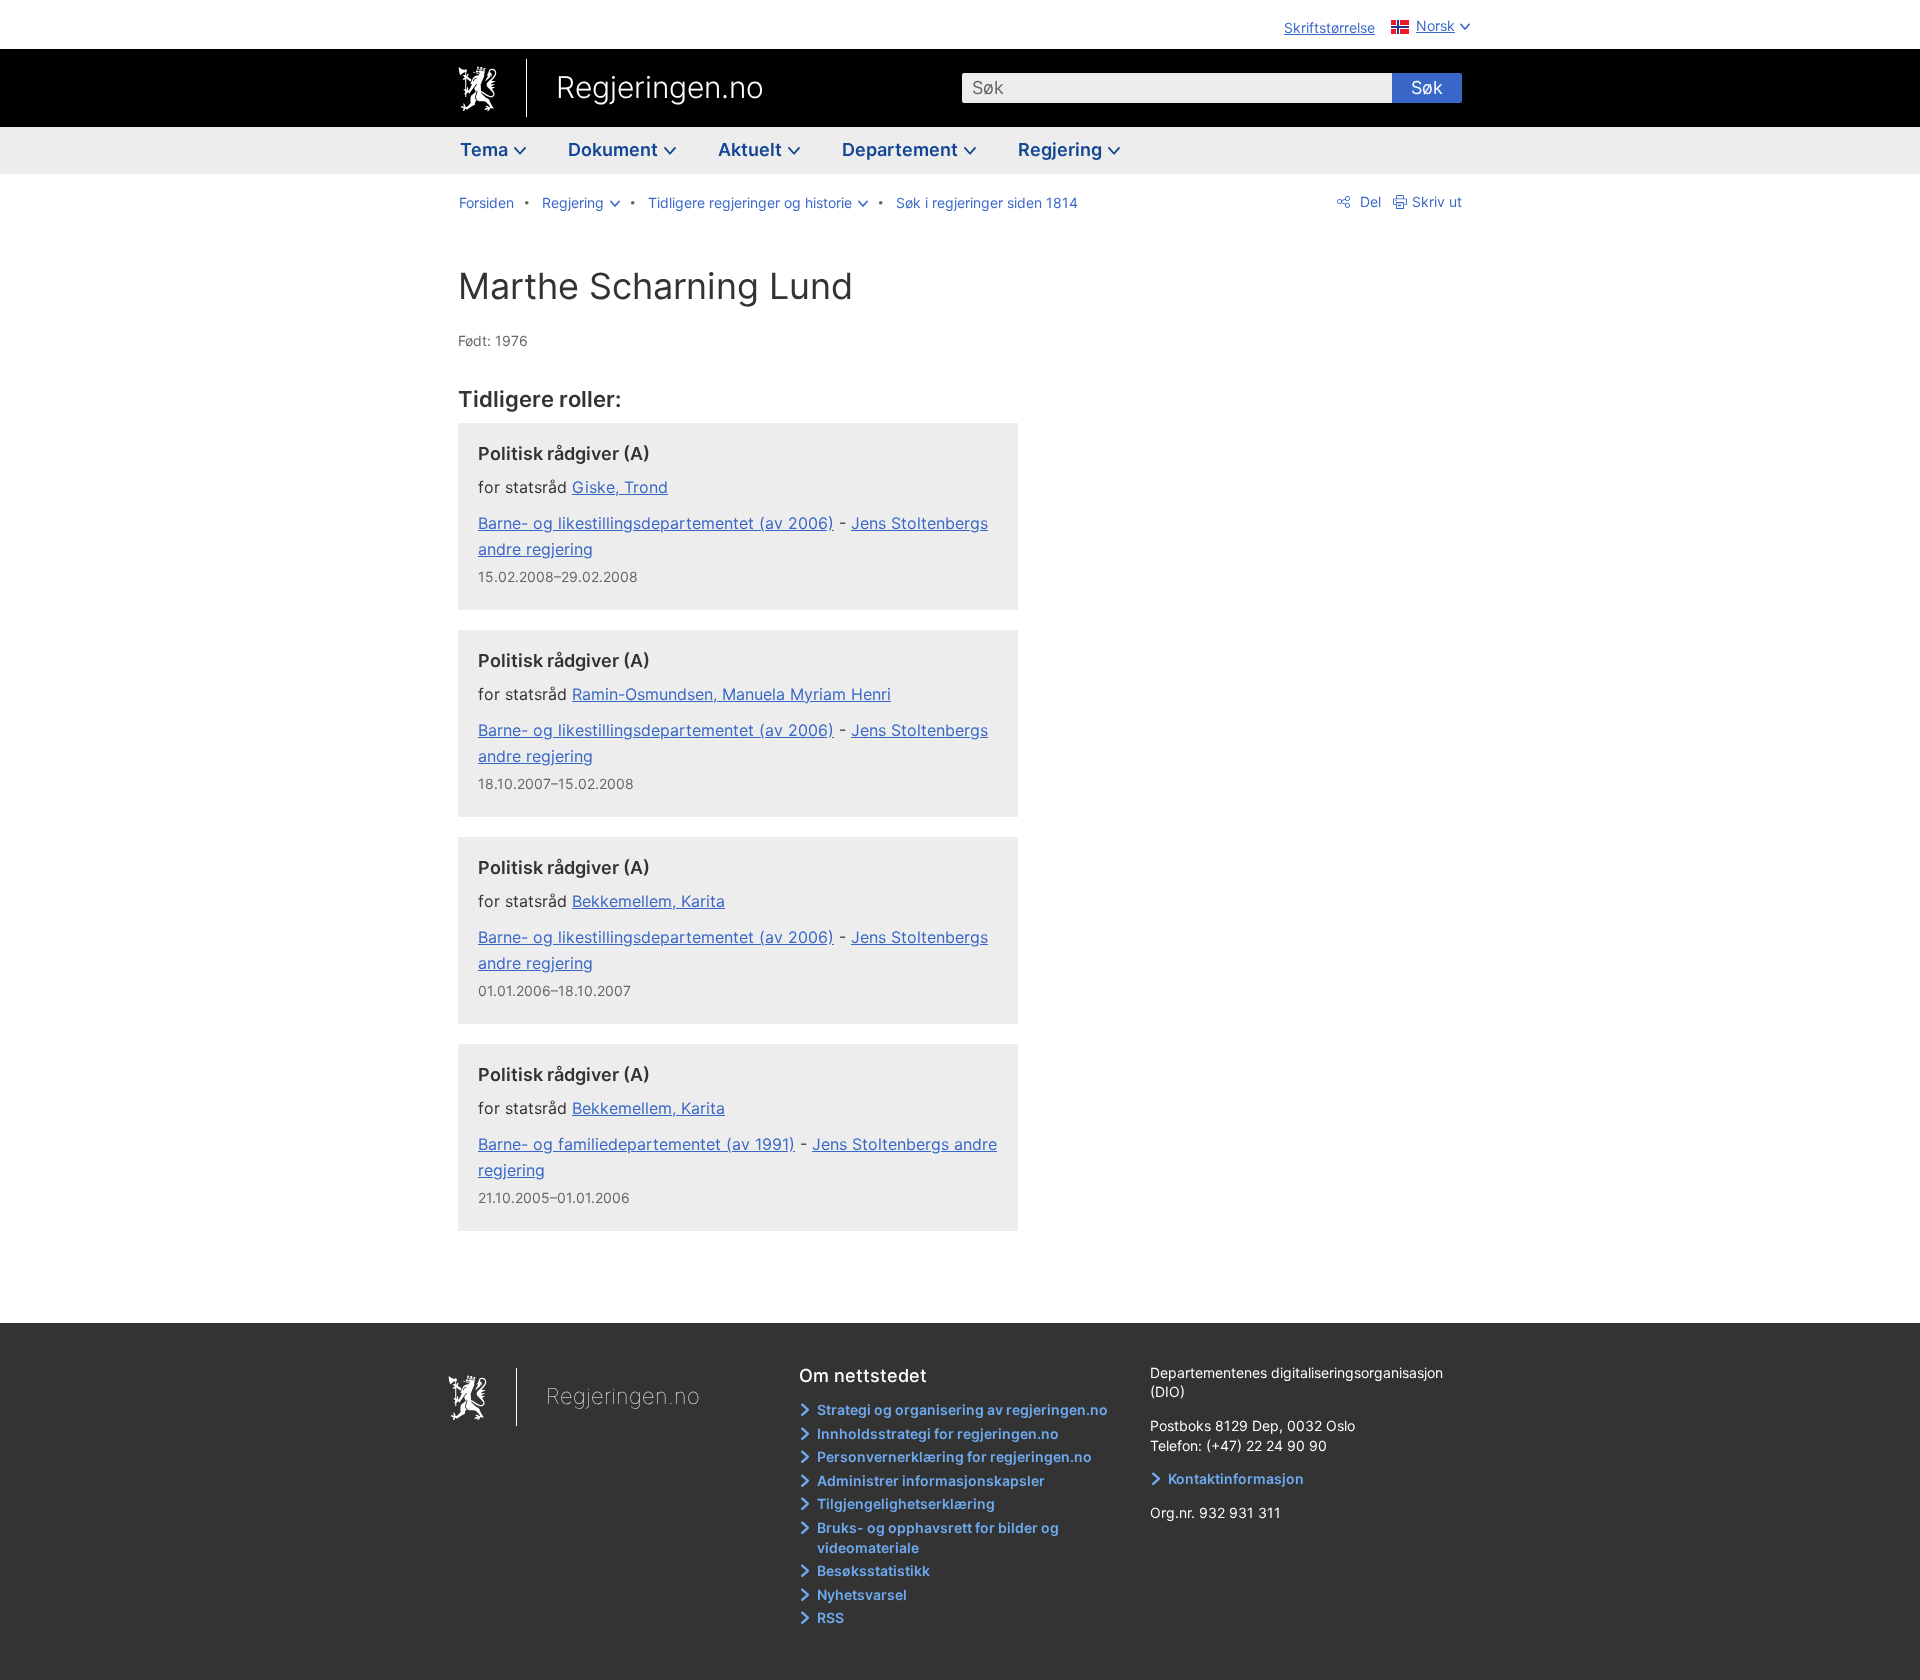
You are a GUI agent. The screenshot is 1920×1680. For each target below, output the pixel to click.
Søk (1427, 87)
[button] (581, 203)
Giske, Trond (620, 487)
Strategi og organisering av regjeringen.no (962, 1409)
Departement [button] (902, 149)
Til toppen (748, 1293)
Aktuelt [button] (752, 149)
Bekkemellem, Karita (648, 901)
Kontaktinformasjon (1236, 1478)
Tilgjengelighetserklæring (906, 1503)
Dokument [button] (615, 149)
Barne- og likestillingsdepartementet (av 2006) (656, 523)
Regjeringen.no (660, 87)
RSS (830, 1617)
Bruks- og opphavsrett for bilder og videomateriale (938, 1537)
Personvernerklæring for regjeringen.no (954, 1456)
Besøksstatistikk (873, 1570)
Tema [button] (486, 149)
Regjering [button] (1062, 149)
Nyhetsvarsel (862, 1594)
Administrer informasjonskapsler (931, 1480)
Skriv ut (1437, 201)
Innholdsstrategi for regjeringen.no (938, 1433)
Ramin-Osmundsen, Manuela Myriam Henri (731, 694)
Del (1368, 201)
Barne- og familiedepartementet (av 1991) (636, 1144)
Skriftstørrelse (1329, 27)
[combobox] (1177, 88)
